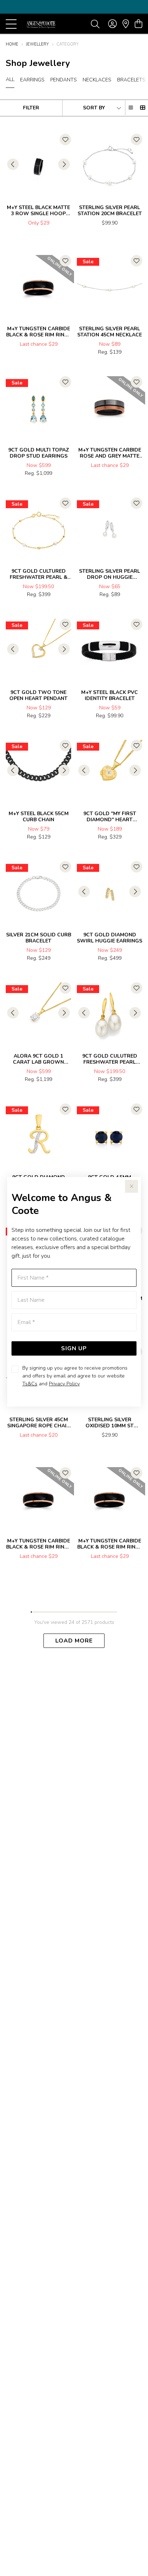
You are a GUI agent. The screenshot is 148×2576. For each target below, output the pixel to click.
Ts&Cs (30, 1384)
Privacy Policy (64, 1384)
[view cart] (138, 24)
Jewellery (37, 44)
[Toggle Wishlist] (65, 140)
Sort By (94, 108)
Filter (31, 108)
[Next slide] (64, 164)
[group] (74, 7)
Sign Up (74, 1348)
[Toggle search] (95, 24)
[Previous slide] (13, 164)
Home (12, 44)
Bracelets (131, 80)
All (10, 79)
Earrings (32, 80)
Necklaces (97, 80)
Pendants (64, 80)
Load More (74, 1641)
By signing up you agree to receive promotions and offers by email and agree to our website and (75, 1376)
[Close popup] (131, 1186)
